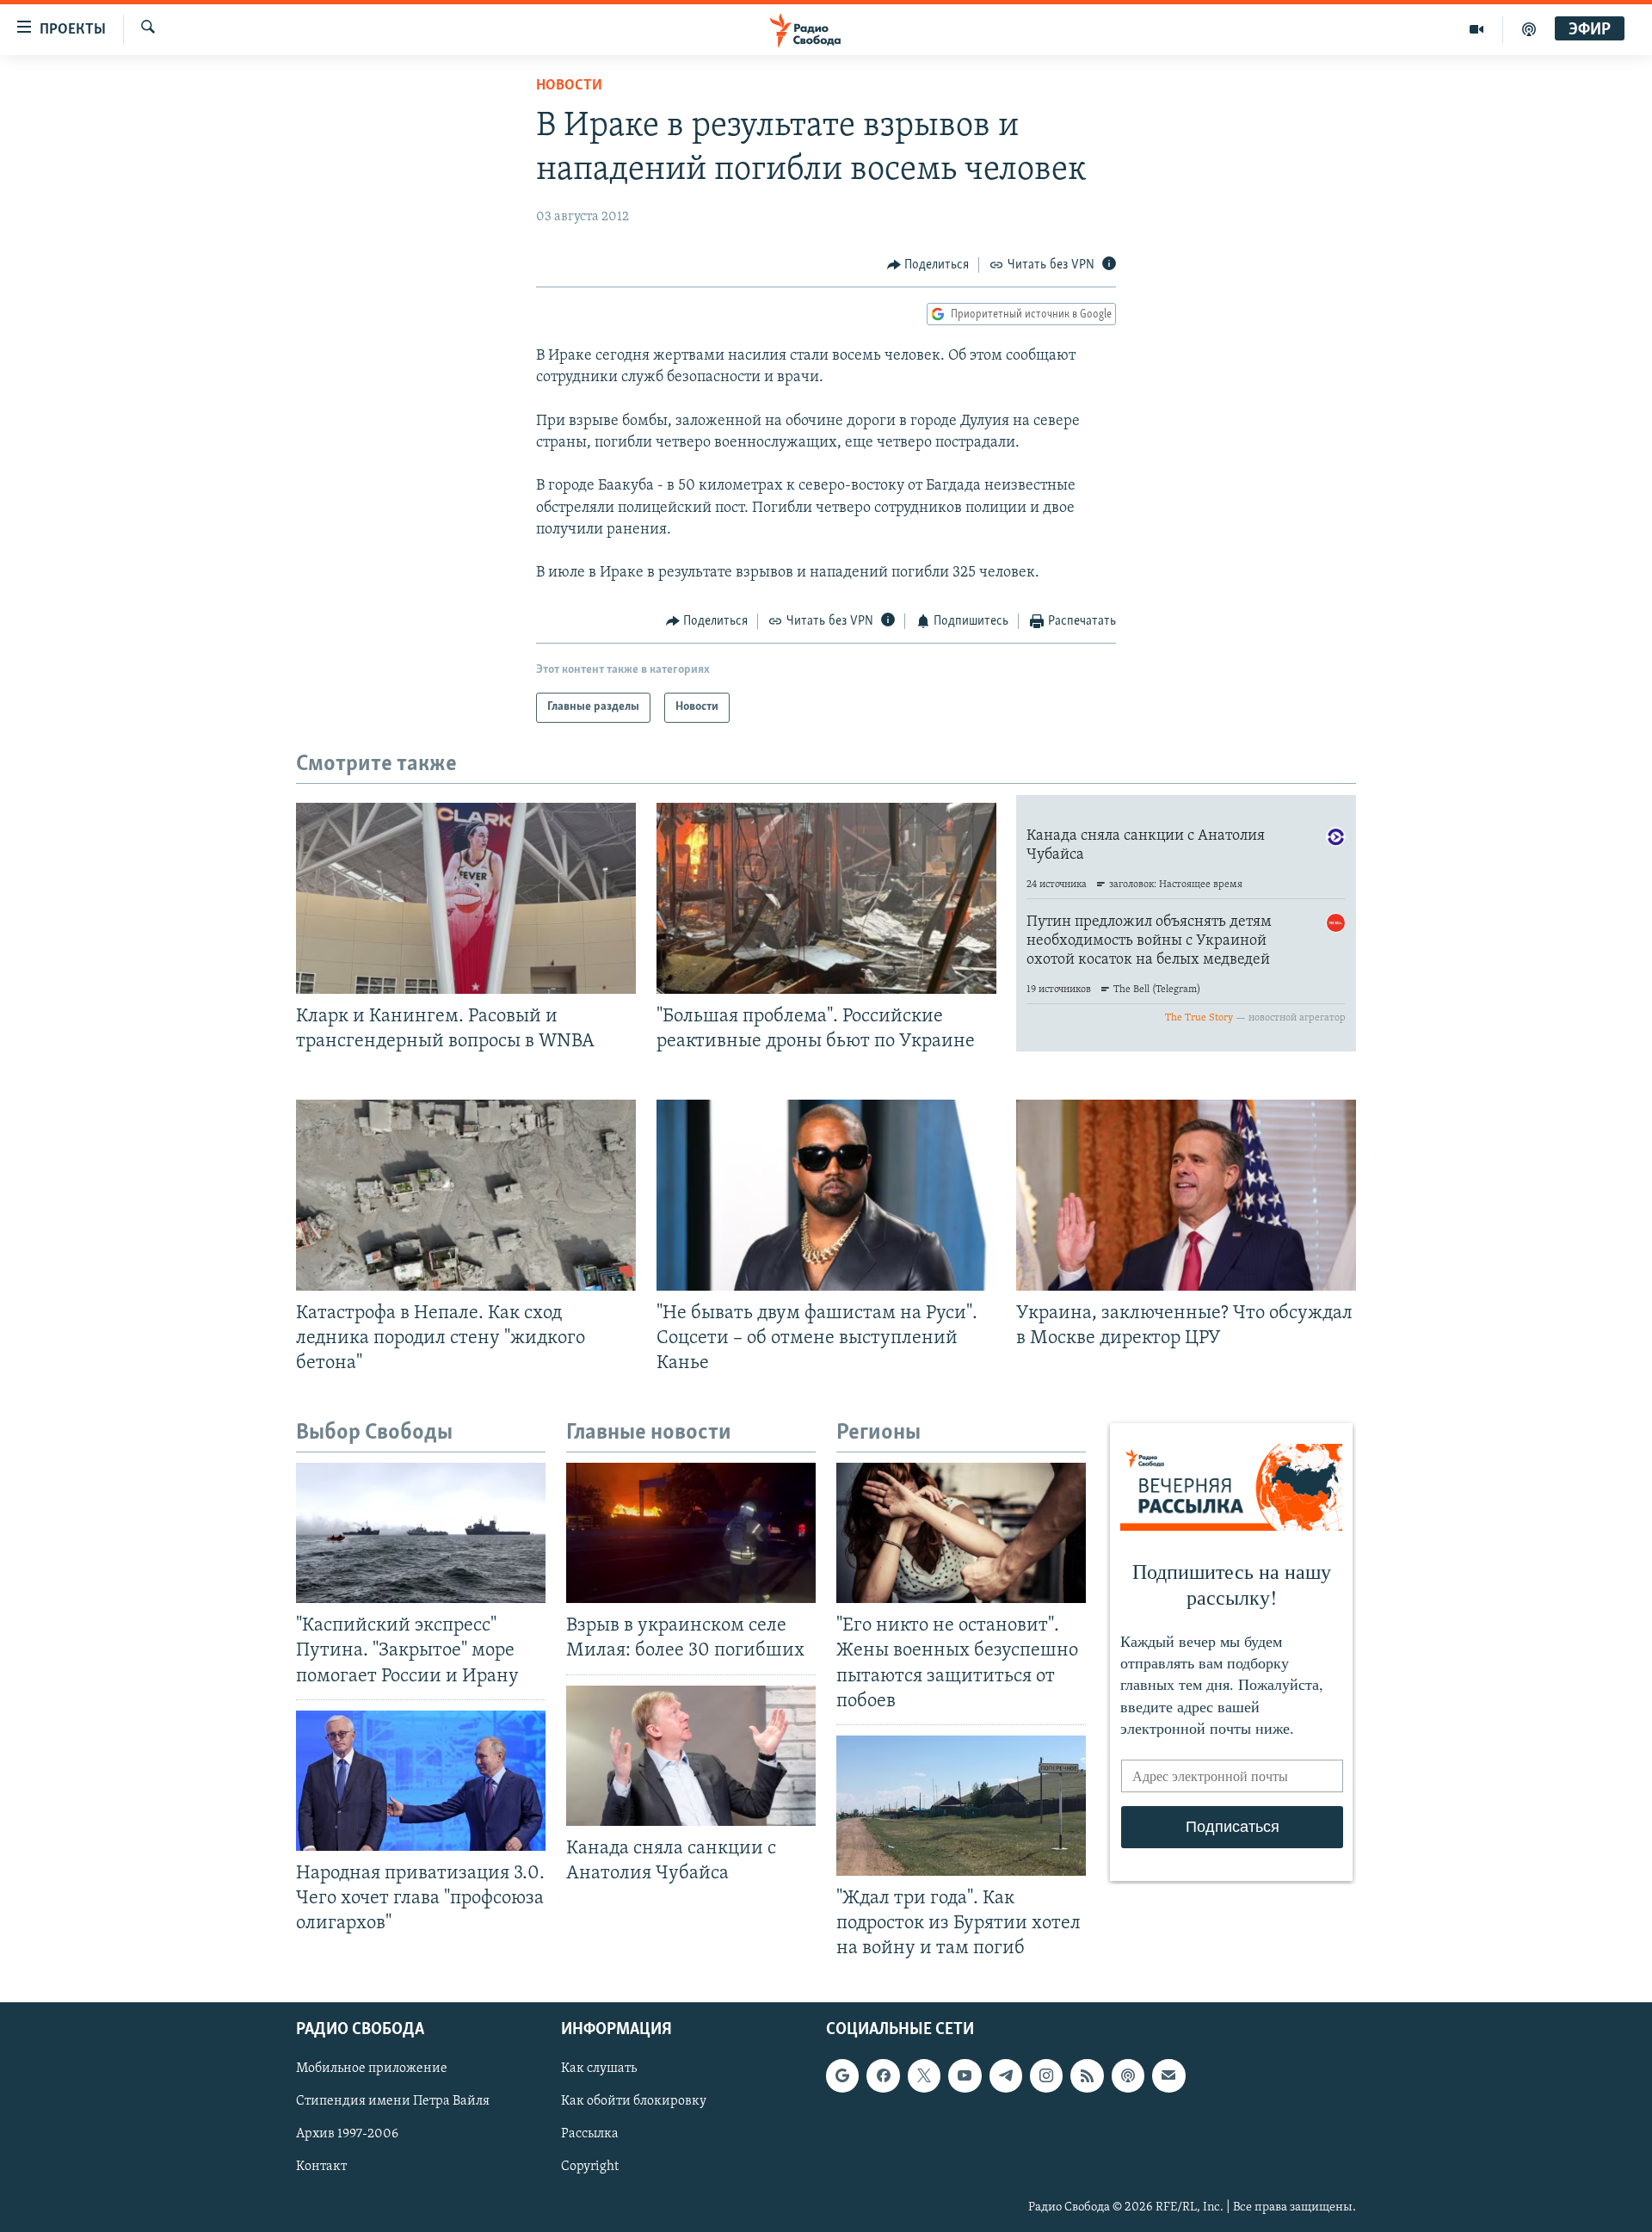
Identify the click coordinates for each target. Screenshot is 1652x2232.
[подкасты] (1529, 29)
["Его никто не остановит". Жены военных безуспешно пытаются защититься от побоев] (961, 1533)
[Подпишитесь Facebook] (883, 2076)
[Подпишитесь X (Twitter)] (924, 2076)
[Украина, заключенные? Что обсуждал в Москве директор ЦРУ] (1186, 1195)
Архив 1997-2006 (347, 2135)
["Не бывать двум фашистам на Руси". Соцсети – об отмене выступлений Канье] (826, 1195)
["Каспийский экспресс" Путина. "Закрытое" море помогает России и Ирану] (421, 1533)
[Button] (928, 265)
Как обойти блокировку (634, 2102)
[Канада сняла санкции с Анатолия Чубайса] (691, 1756)
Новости (569, 86)
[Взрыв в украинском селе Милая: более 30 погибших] (691, 1533)
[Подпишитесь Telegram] (1006, 2076)
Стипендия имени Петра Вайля (393, 2102)
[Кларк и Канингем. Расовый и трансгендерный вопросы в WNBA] (466, 898)
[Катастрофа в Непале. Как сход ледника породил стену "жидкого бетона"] (466, 1195)
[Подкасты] (1128, 2076)
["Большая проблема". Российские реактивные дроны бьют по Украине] (826, 898)
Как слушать (599, 2069)
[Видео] (1477, 29)
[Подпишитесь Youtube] (965, 2076)
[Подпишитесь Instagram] (1046, 2076)
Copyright (590, 2167)
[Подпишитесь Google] (842, 2076)
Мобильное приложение (372, 2069)
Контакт (321, 2167)
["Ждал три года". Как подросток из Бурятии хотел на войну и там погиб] (961, 1806)
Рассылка (590, 2135)
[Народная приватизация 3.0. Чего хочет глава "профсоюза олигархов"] (421, 1781)
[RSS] (1087, 2076)
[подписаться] (1168, 2076)
